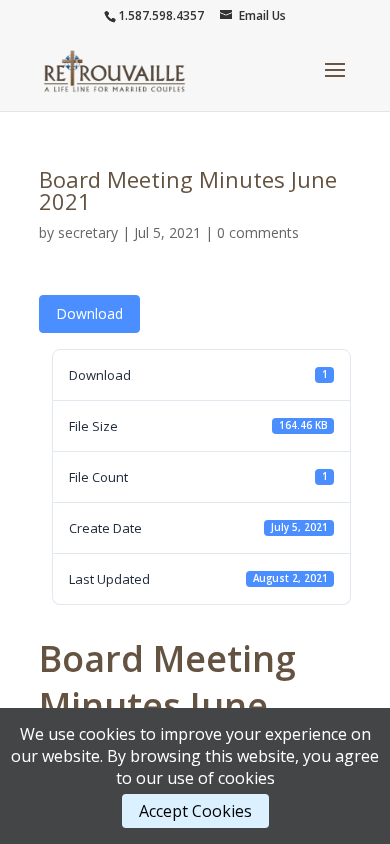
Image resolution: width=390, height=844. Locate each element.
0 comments (258, 232)
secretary (88, 232)
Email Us (262, 15)
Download (89, 313)
